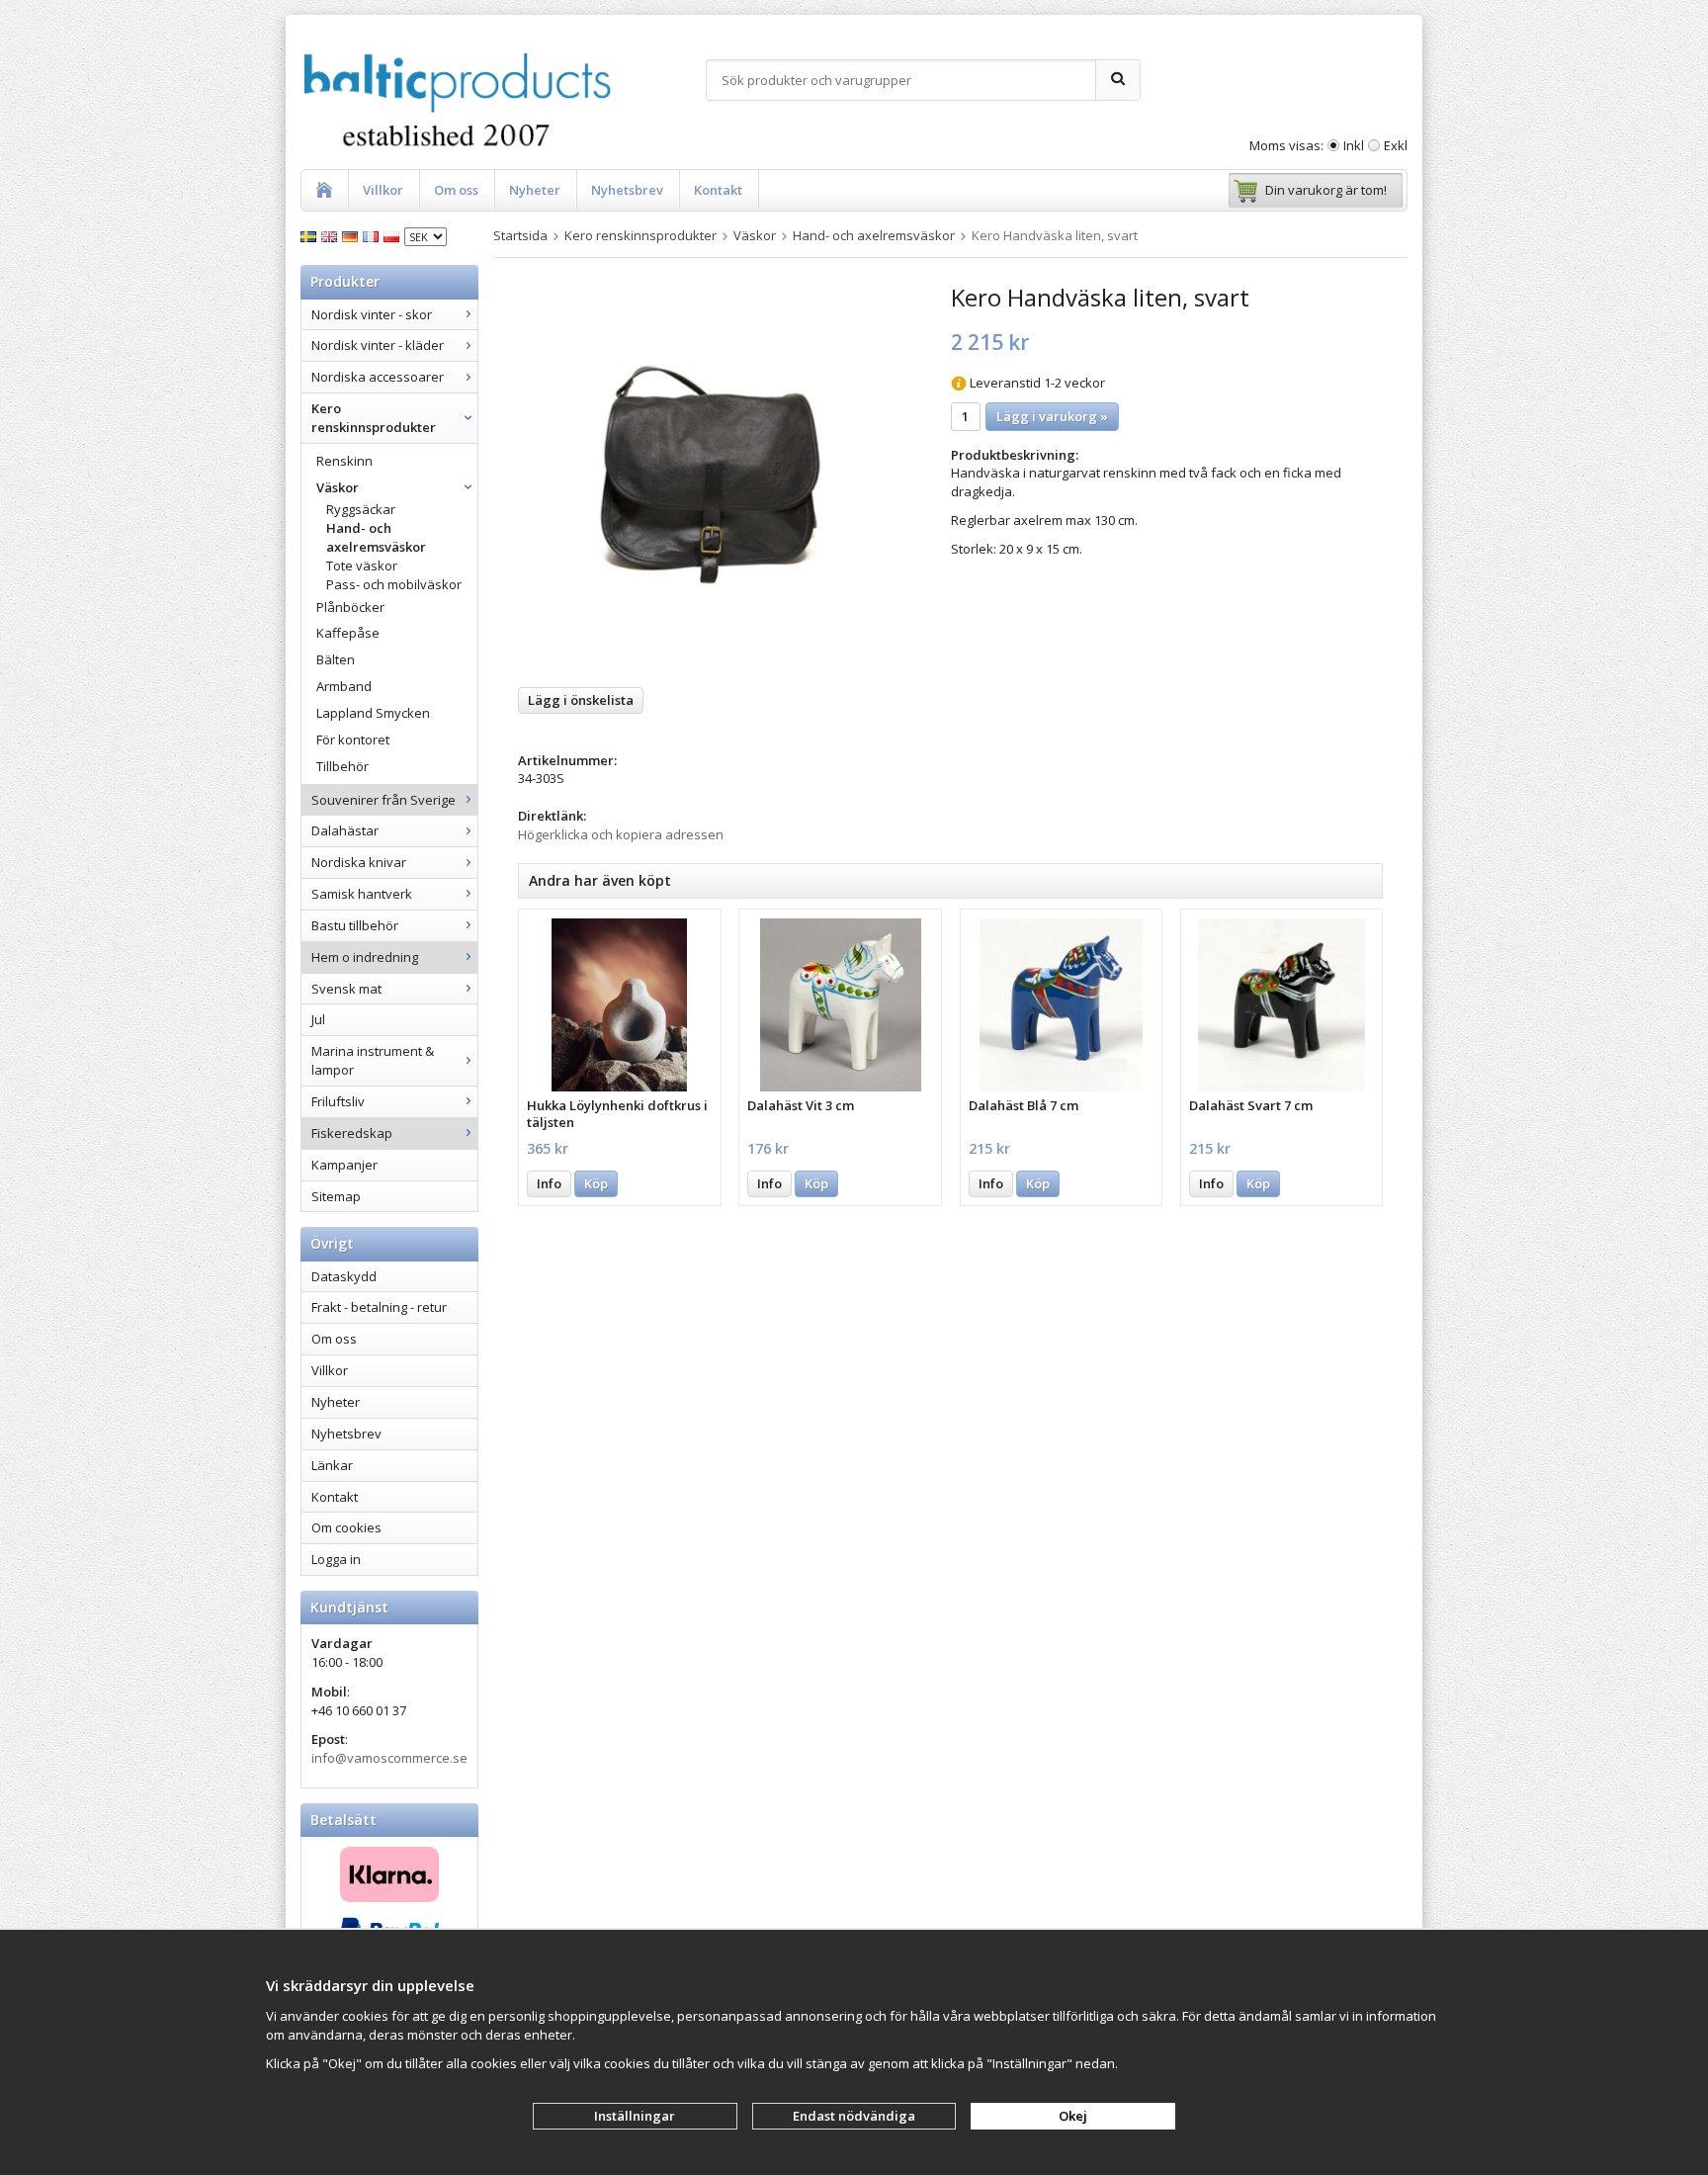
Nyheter (535, 190)
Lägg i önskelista (581, 700)
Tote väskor (362, 565)
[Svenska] (311, 235)
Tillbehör (342, 766)
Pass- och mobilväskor (394, 584)
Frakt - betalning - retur (379, 1307)
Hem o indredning (365, 957)
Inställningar (635, 2116)
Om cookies (346, 1527)
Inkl (1354, 145)
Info (549, 1183)
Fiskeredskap (352, 1133)
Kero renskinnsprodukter (374, 418)
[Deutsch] (352, 235)
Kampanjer (344, 1165)
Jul (318, 1019)
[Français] (373, 235)
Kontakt (718, 190)
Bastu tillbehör (355, 925)
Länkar (332, 1465)
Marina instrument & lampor (373, 1060)
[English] (332, 235)
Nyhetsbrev (627, 190)
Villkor (383, 190)
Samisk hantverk (362, 894)
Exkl (1396, 145)
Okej (1073, 2116)
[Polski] (394, 235)
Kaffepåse (348, 633)
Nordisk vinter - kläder (378, 345)
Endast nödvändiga (854, 2116)
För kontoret (353, 739)
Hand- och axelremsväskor (376, 537)
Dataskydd (344, 1276)
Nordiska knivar (359, 862)
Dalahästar (345, 830)
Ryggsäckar (361, 509)
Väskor (338, 487)
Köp (596, 1183)
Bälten (336, 659)
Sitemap (336, 1196)
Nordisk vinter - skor (372, 314)
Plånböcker (350, 607)
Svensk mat (346, 989)
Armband (344, 686)
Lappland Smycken (373, 713)
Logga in (336, 1559)
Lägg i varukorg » (1052, 416)
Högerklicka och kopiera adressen (621, 834)
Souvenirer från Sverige (384, 800)
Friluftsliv (338, 1101)
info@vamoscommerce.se (389, 1758)
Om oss (456, 190)
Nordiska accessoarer (378, 377)
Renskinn (344, 461)
